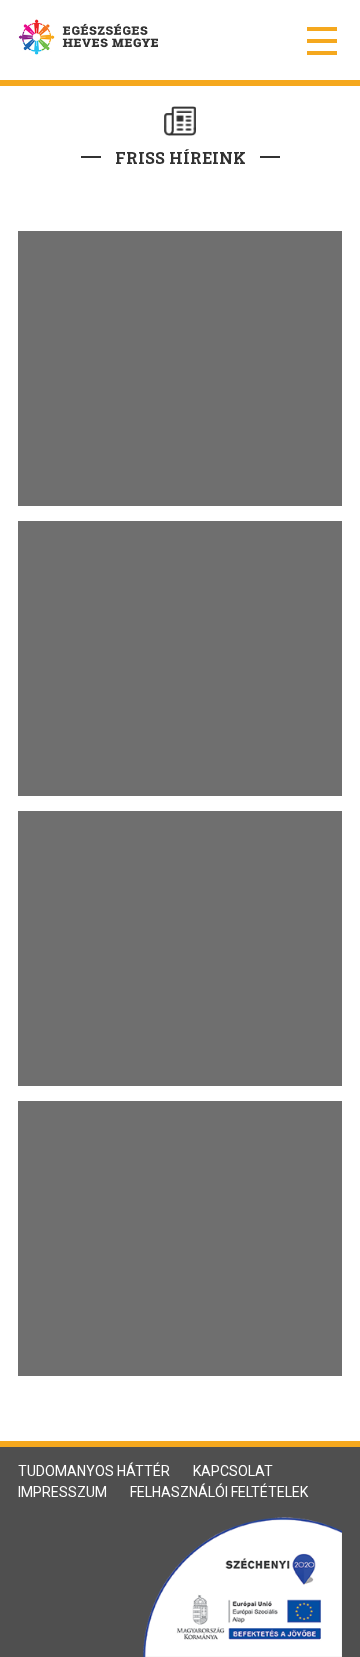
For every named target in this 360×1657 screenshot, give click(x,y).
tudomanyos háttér (94, 1471)
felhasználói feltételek (219, 1492)
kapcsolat (233, 1471)
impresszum (62, 1492)
